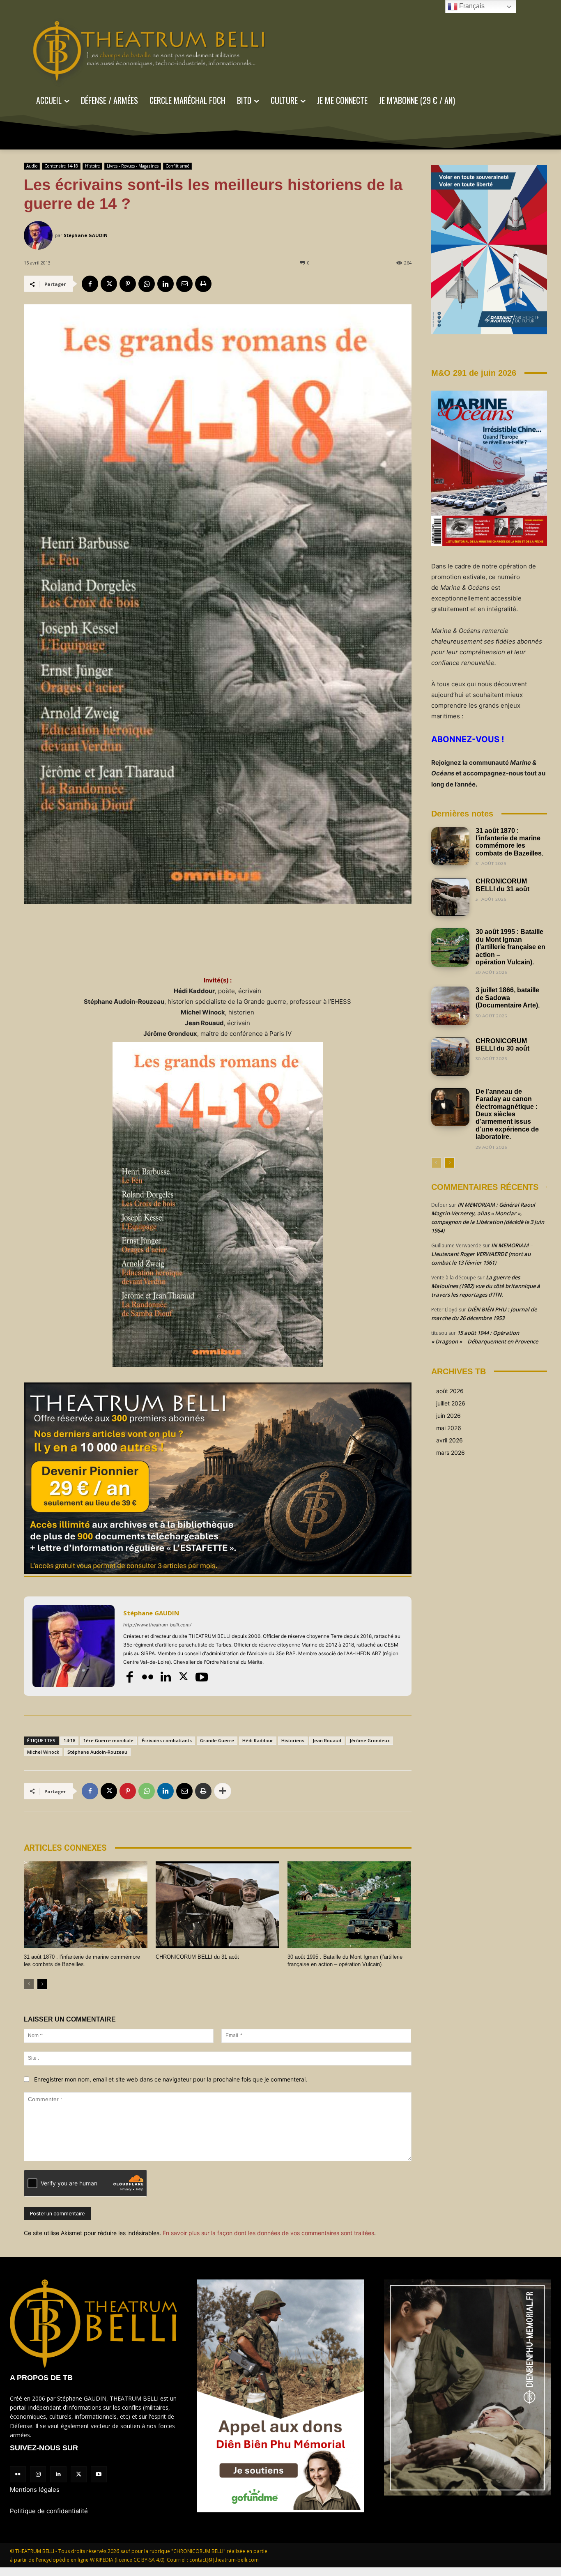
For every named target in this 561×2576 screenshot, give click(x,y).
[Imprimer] (203, 284)
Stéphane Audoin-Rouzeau (97, 1752)
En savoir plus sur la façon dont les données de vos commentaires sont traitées (268, 2233)
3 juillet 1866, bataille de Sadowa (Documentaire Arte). (508, 998)
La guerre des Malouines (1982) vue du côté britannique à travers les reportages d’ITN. (486, 1286)
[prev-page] (29, 1984)
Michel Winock (43, 1752)
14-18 (69, 1740)
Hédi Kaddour (258, 1740)
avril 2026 (449, 1440)
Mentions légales (35, 2490)
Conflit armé (177, 166)
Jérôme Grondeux (370, 1740)
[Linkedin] (166, 284)
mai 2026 (449, 1428)
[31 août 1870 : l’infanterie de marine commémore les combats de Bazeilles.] (86, 1905)
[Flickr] (147, 1677)
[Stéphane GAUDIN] (39, 235)
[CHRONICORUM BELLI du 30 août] (450, 1057)
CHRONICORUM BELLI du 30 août (502, 1045)
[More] (223, 1791)
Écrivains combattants (167, 1740)
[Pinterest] (128, 284)
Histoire (92, 166)
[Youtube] (202, 1677)
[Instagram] (38, 2474)
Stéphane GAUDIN (86, 235)
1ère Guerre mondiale (108, 1740)
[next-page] (42, 1984)
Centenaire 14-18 (61, 166)
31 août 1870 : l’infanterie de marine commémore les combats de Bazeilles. (509, 842)
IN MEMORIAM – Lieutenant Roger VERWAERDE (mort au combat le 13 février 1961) (482, 1254)
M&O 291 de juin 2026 (474, 373)
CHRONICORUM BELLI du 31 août (197, 1957)
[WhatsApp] (147, 284)
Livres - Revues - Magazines (133, 166)
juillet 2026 (451, 1403)
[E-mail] (184, 284)
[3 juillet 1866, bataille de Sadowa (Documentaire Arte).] (450, 1006)
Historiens (293, 1740)
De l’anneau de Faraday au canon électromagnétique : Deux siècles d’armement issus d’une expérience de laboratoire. (507, 1114)
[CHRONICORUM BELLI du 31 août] (217, 1905)
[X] (109, 284)
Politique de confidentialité (49, 2511)
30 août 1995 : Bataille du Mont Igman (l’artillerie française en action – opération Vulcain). (510, 947)
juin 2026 (448, 1416)
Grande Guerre (217, 1740)
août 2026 (450, 1391)
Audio (32, 166)
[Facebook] (90, 284)
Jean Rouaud (327, 1740)
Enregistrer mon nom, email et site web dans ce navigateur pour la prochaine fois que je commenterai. (171, 2079)
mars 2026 (451, 1452)
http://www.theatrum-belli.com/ (157, 1625)
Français (471, 6)
